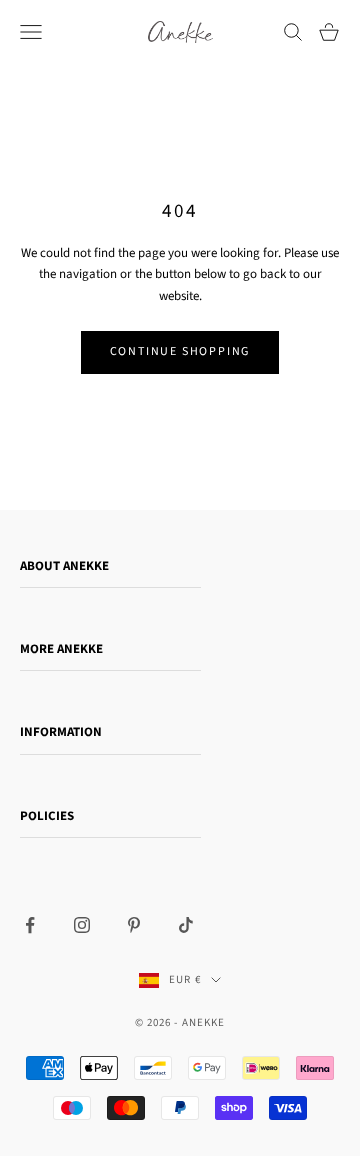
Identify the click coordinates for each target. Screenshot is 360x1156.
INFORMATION (61, 732)
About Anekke (64, 566)
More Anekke (61, 649)
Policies (47, 816)
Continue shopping (180, 351)
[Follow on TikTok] (186, 925)
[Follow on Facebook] (30, 925)
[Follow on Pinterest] (134, 925)
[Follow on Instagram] (82, 925)
